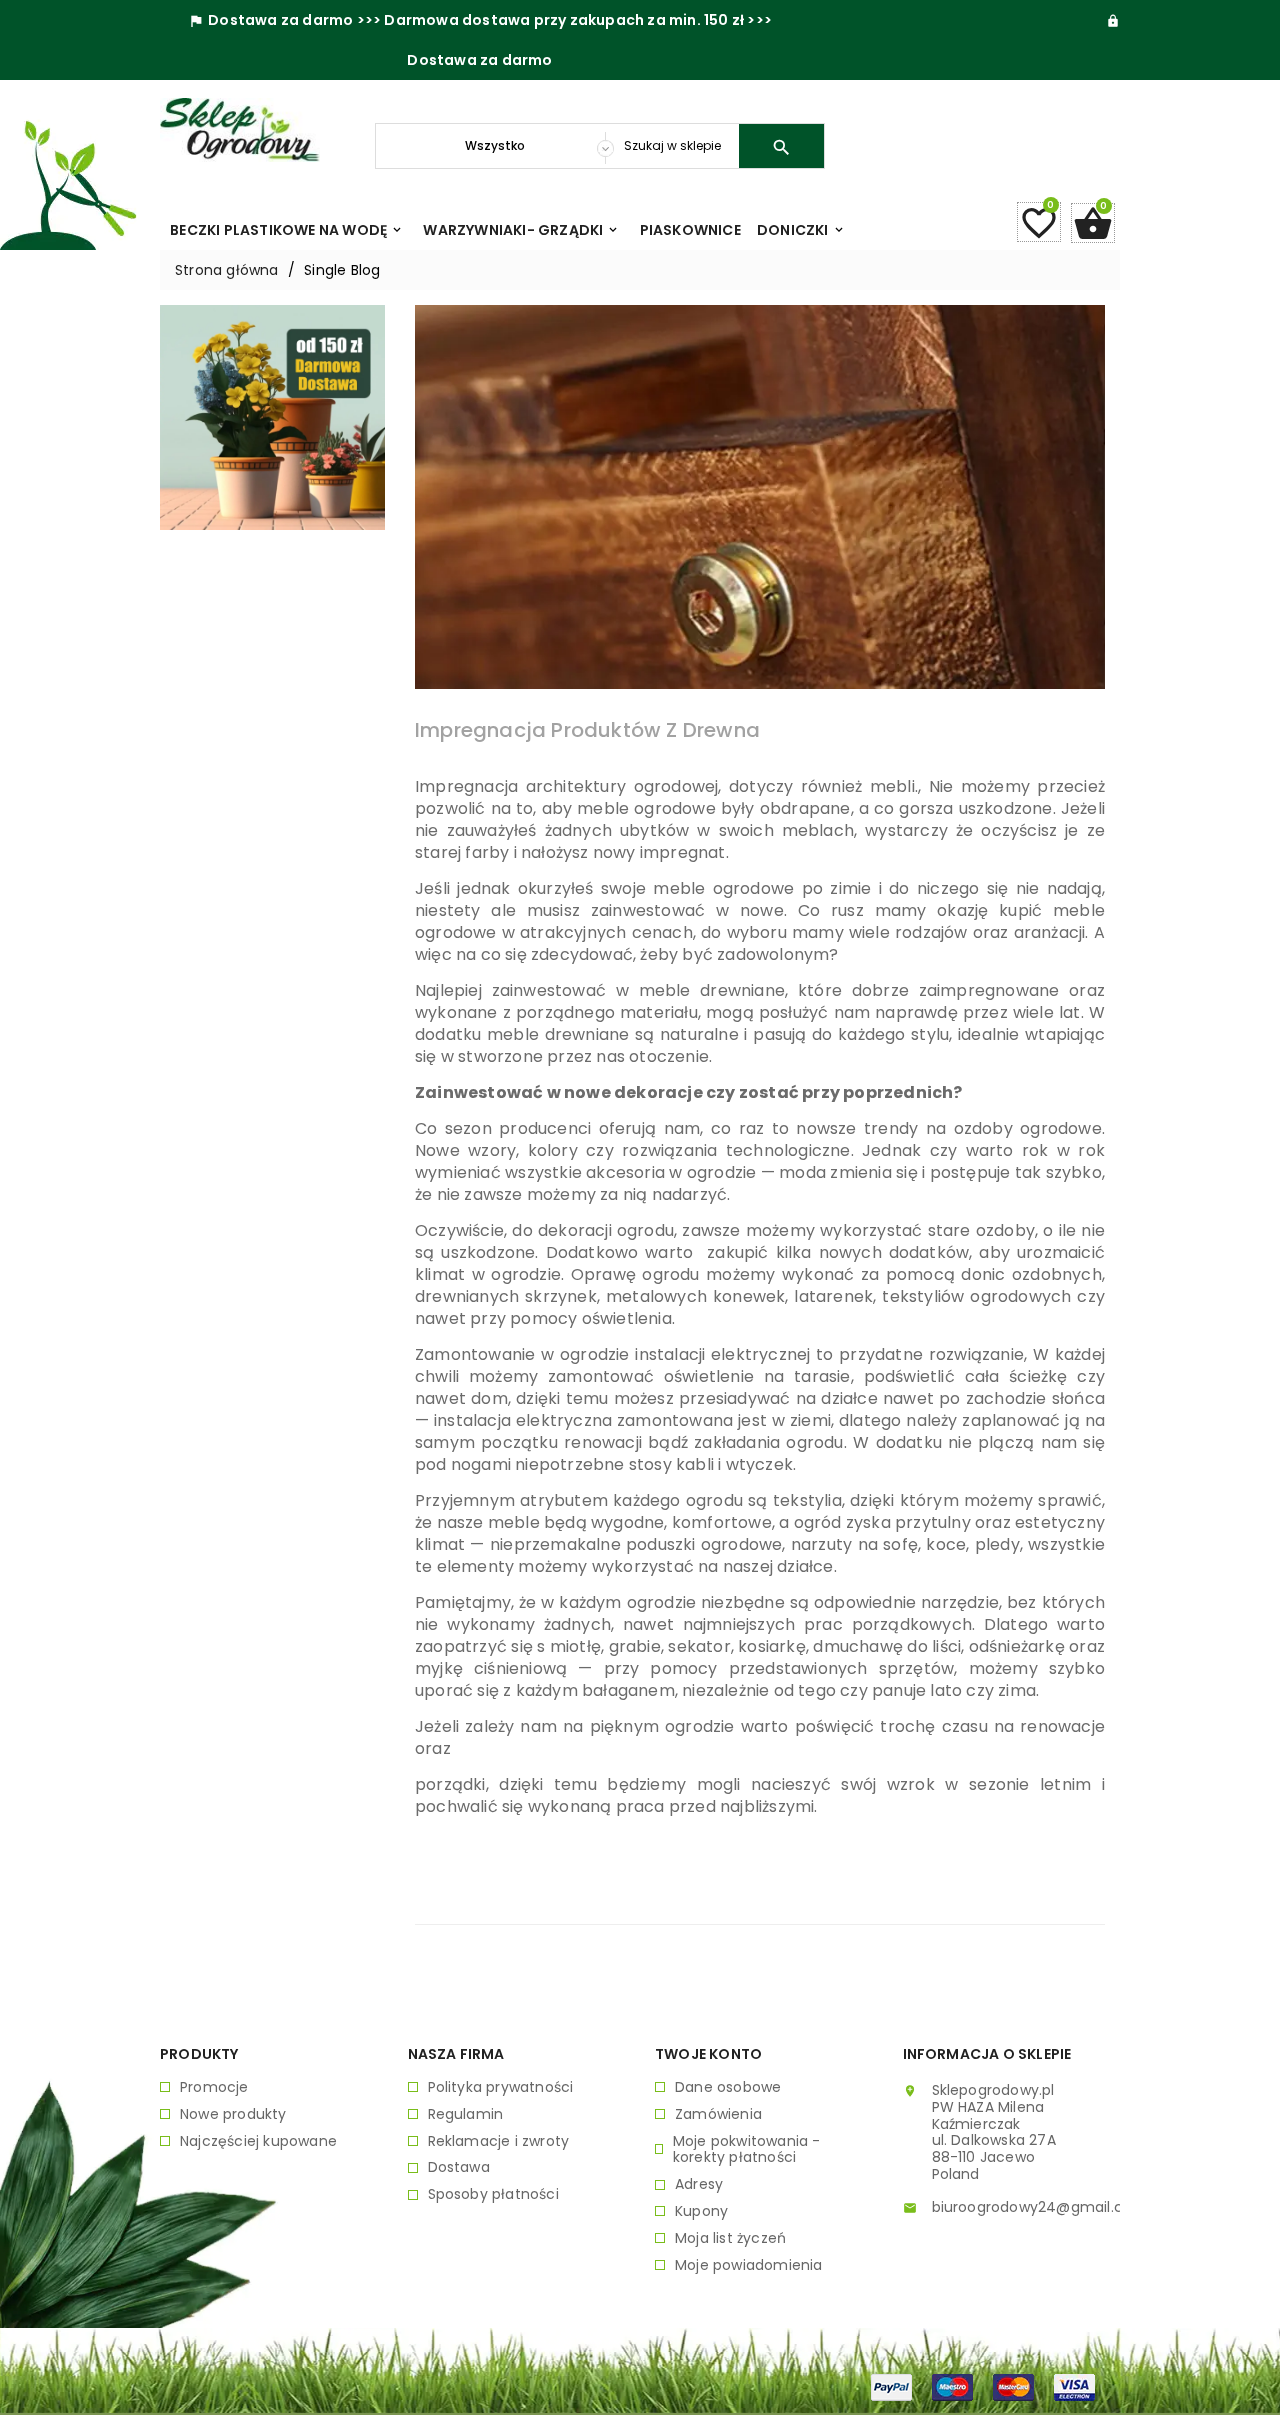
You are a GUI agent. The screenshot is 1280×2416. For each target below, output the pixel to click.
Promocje (214, 2087)
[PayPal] (891, 2386)
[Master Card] (1013, 2386)
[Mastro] (952, 2386)
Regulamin (466, 2114)
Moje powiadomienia (749, 2265)
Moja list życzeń (730, 2238)
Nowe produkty (233, 2114)
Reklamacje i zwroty (499, 2141)
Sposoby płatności (493, 2194)
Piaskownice (690, 230)
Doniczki (801, 230)
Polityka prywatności (501, 2087)
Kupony (701, 2211)
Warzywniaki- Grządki (521, 230)
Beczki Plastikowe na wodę (287, 230)
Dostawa (459, 2167)
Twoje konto (708, 2054)
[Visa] (1074, 2386)
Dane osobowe (728, 2087)
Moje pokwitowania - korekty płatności (747, 2150)
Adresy (699, 2184)
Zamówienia (718, 2114)
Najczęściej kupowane (258, 2141)
